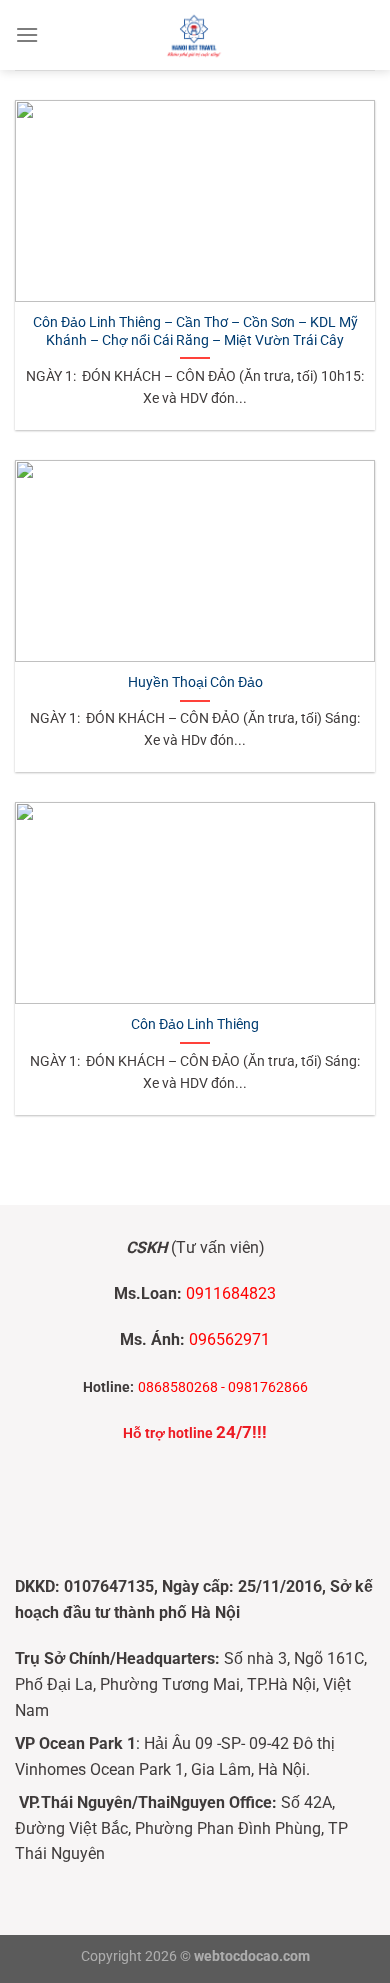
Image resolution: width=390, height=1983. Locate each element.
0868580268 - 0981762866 (223, 1387)
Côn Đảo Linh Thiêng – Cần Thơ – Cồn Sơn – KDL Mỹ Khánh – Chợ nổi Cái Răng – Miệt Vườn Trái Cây (195, 331)
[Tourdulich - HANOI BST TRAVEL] (195, 35)
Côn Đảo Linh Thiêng (195, 1024)
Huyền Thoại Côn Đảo (195, 682)
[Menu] (27, 34)
